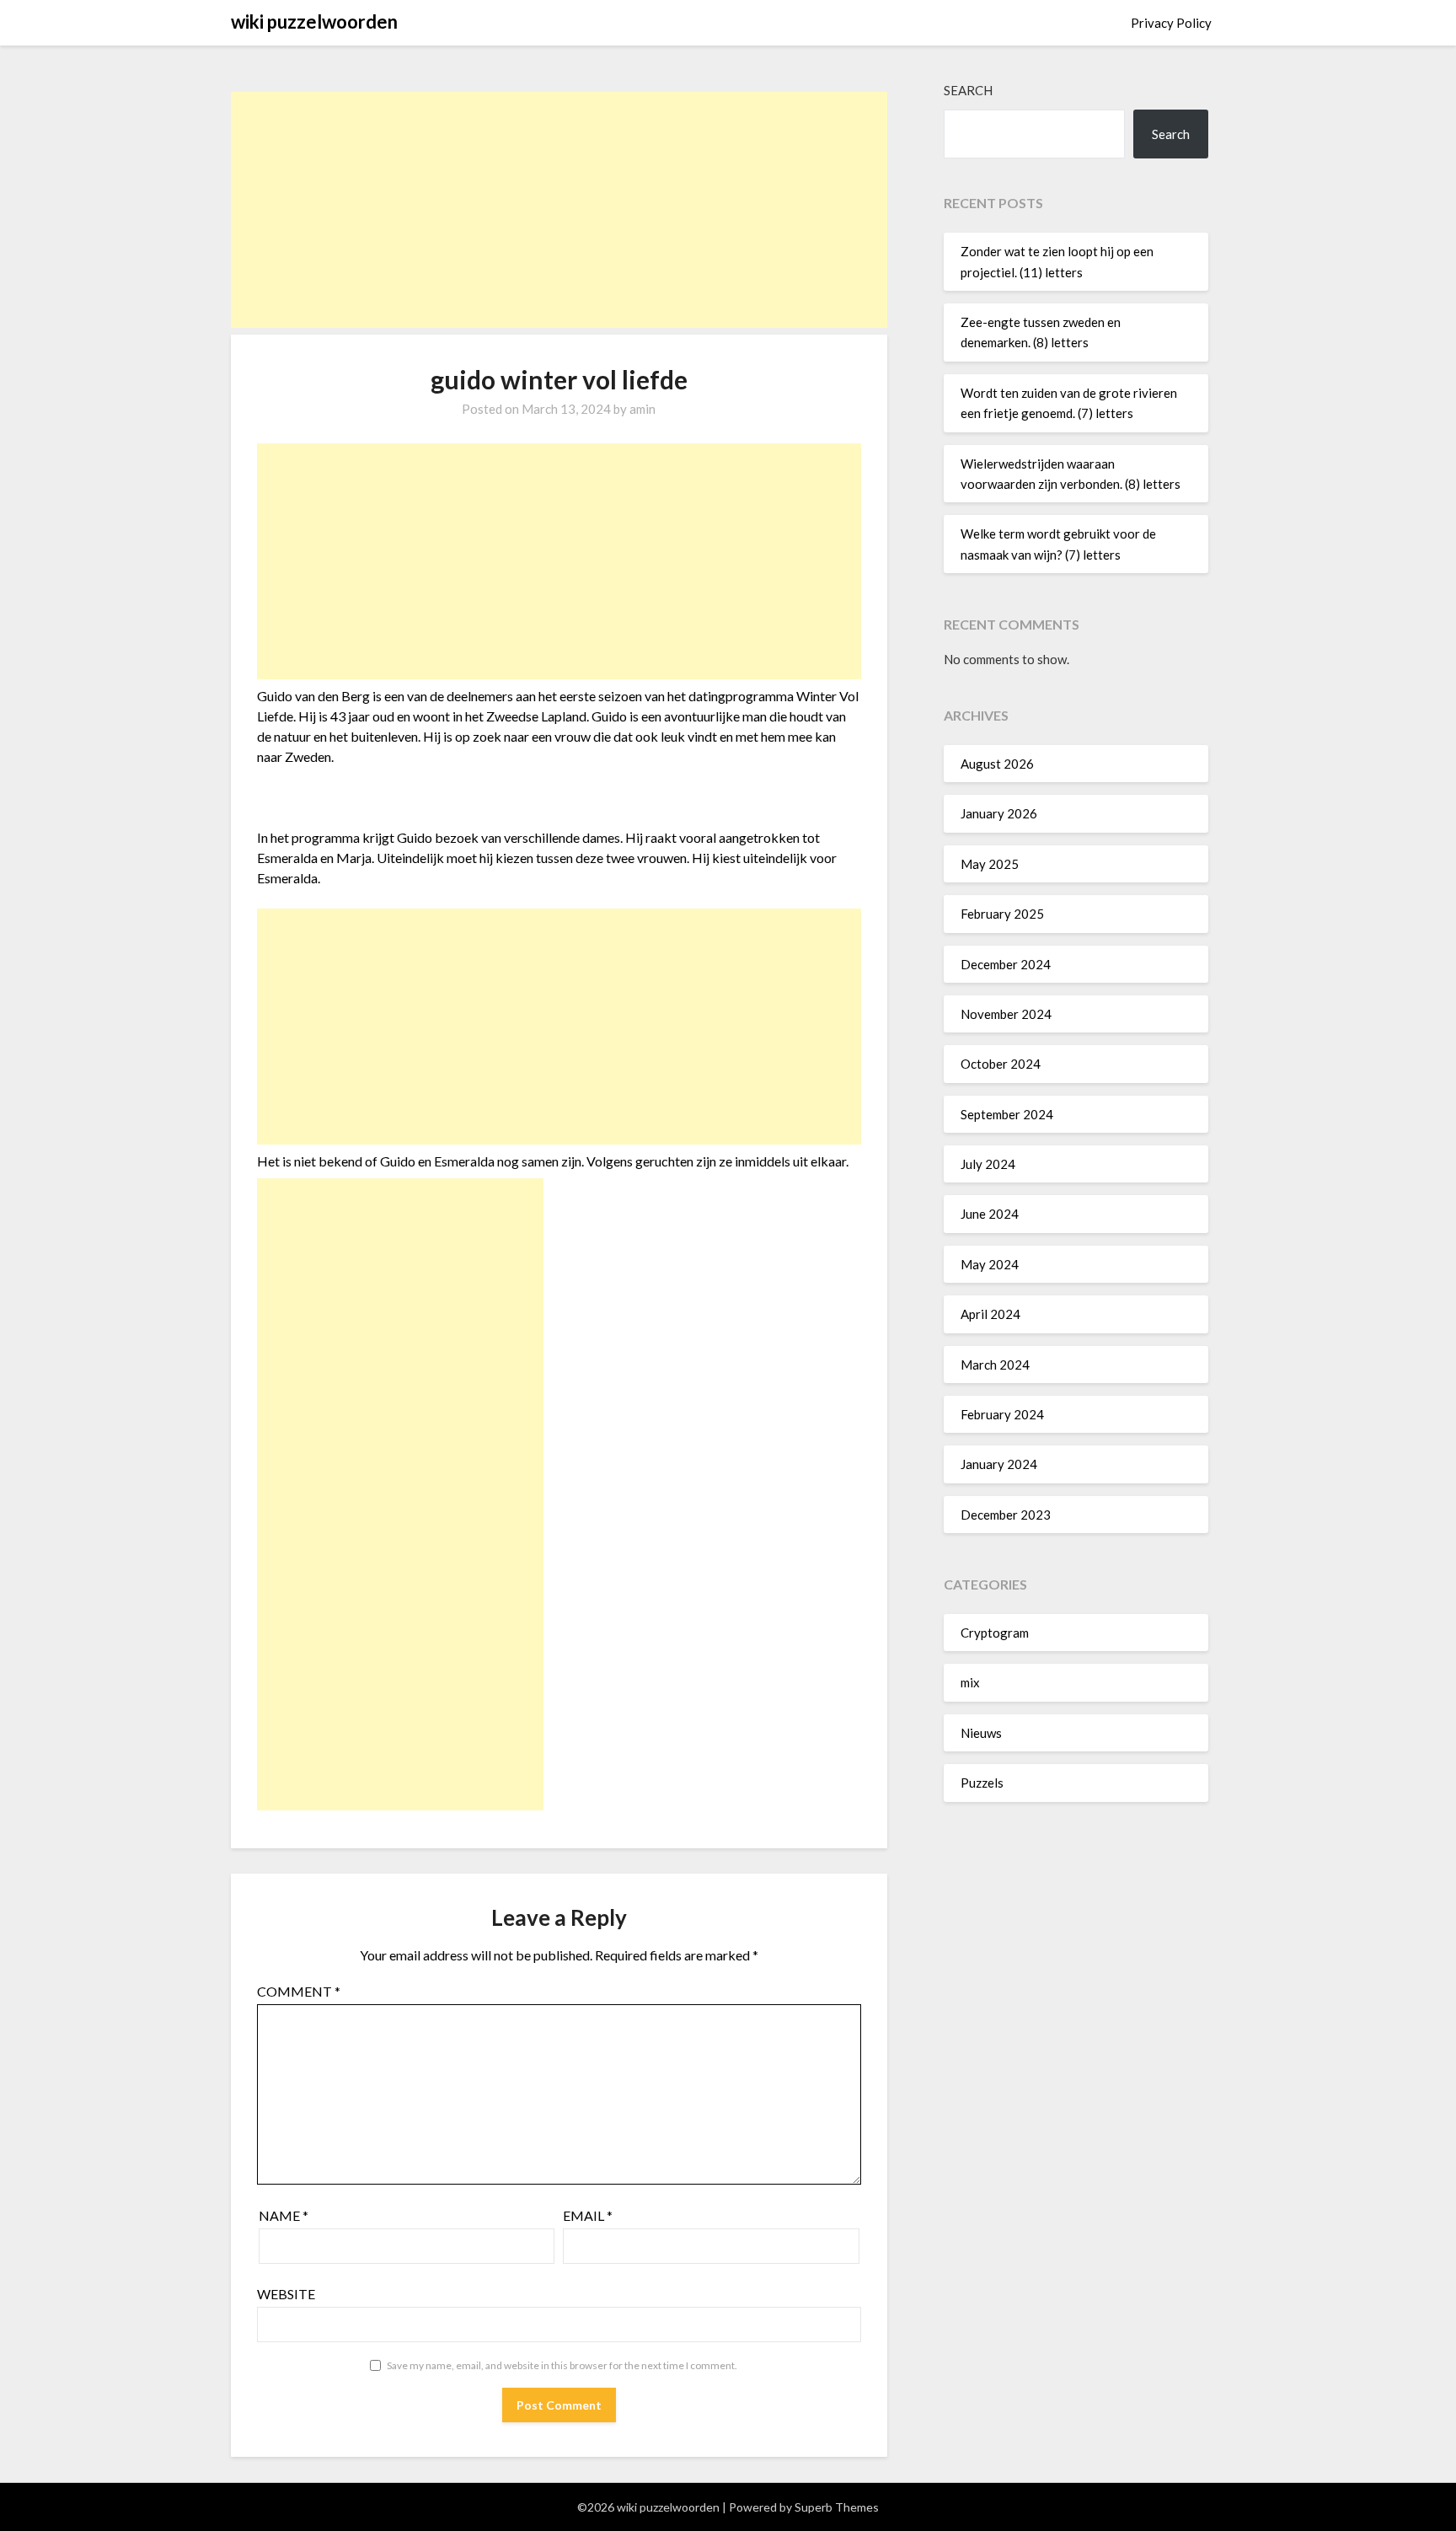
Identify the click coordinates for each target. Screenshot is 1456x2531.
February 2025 (1002, 914)
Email (588, 2215)
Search (968, 90)
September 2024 (1007, 1114)
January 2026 (999, 813)
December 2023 (1006, 1515)
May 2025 (990, 864)
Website (286, 2294)
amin (642, 409)
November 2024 (1006, 1014)
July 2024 (988, 1164)
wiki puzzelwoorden (314, 21)
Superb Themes (837, 2507)
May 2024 (990, 1264)
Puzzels (982, 1783)
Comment (299, 1991)
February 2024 (1002, 1414)
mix (970, 1682)
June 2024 (990, 1214)
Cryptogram (995, 1633)
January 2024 (999, 1464)
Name (284, 2215)
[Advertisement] (559, 210)
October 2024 (1001, 1064)
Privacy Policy (1171, 23)
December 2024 (1006, 964)
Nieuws (981, 1733)
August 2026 (997, 764)
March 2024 (995, 1365)
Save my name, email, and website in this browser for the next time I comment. (562, 2365)
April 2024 (990, 1314)
